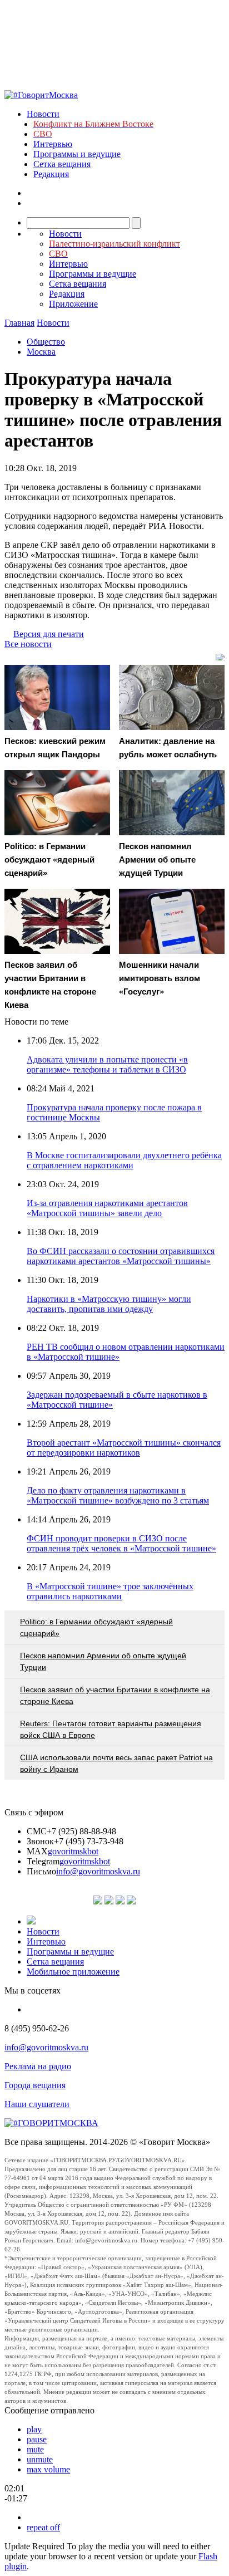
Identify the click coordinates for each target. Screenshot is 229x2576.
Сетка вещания (62, 164)
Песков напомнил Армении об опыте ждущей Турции (103, 1661)
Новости (43, 114)
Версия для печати (49, 634)
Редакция (51, 174)
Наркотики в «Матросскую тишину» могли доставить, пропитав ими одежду (109, 1304)
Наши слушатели (37, 2104)
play (34, 2429)
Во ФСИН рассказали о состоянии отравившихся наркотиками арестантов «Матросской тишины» (121, 1256)
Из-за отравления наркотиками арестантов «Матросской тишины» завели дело (107, 1208)
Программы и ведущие (77, 154)
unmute (40, 2459)
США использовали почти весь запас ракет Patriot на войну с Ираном (116, 1763)
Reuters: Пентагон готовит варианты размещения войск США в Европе (111, 1729)
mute (35, 2449)
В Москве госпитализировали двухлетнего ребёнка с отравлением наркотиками (124, 1160)
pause (37, 2439)
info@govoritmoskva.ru (98, 1871)
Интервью (53, 144)
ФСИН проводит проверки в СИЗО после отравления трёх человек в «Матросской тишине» (121, 1543)
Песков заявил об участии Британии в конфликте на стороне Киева (115, 1695)
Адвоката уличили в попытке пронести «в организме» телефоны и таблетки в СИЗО (107, 1064)
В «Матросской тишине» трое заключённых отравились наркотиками (110, 1591)
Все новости (28, 644)
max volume (48, 2469)
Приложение (73, 304)
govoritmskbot (73, 1851)
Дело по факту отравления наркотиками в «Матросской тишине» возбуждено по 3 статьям (118, 1495)
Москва (41, 352)
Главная (19, 323)
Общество (46, 342)
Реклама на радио (38, 2066)
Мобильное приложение (73, 1972)
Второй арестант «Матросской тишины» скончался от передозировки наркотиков (124, 1448)
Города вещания (35, 2085)
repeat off (43, 2527)
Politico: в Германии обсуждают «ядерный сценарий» (96, 1627)
